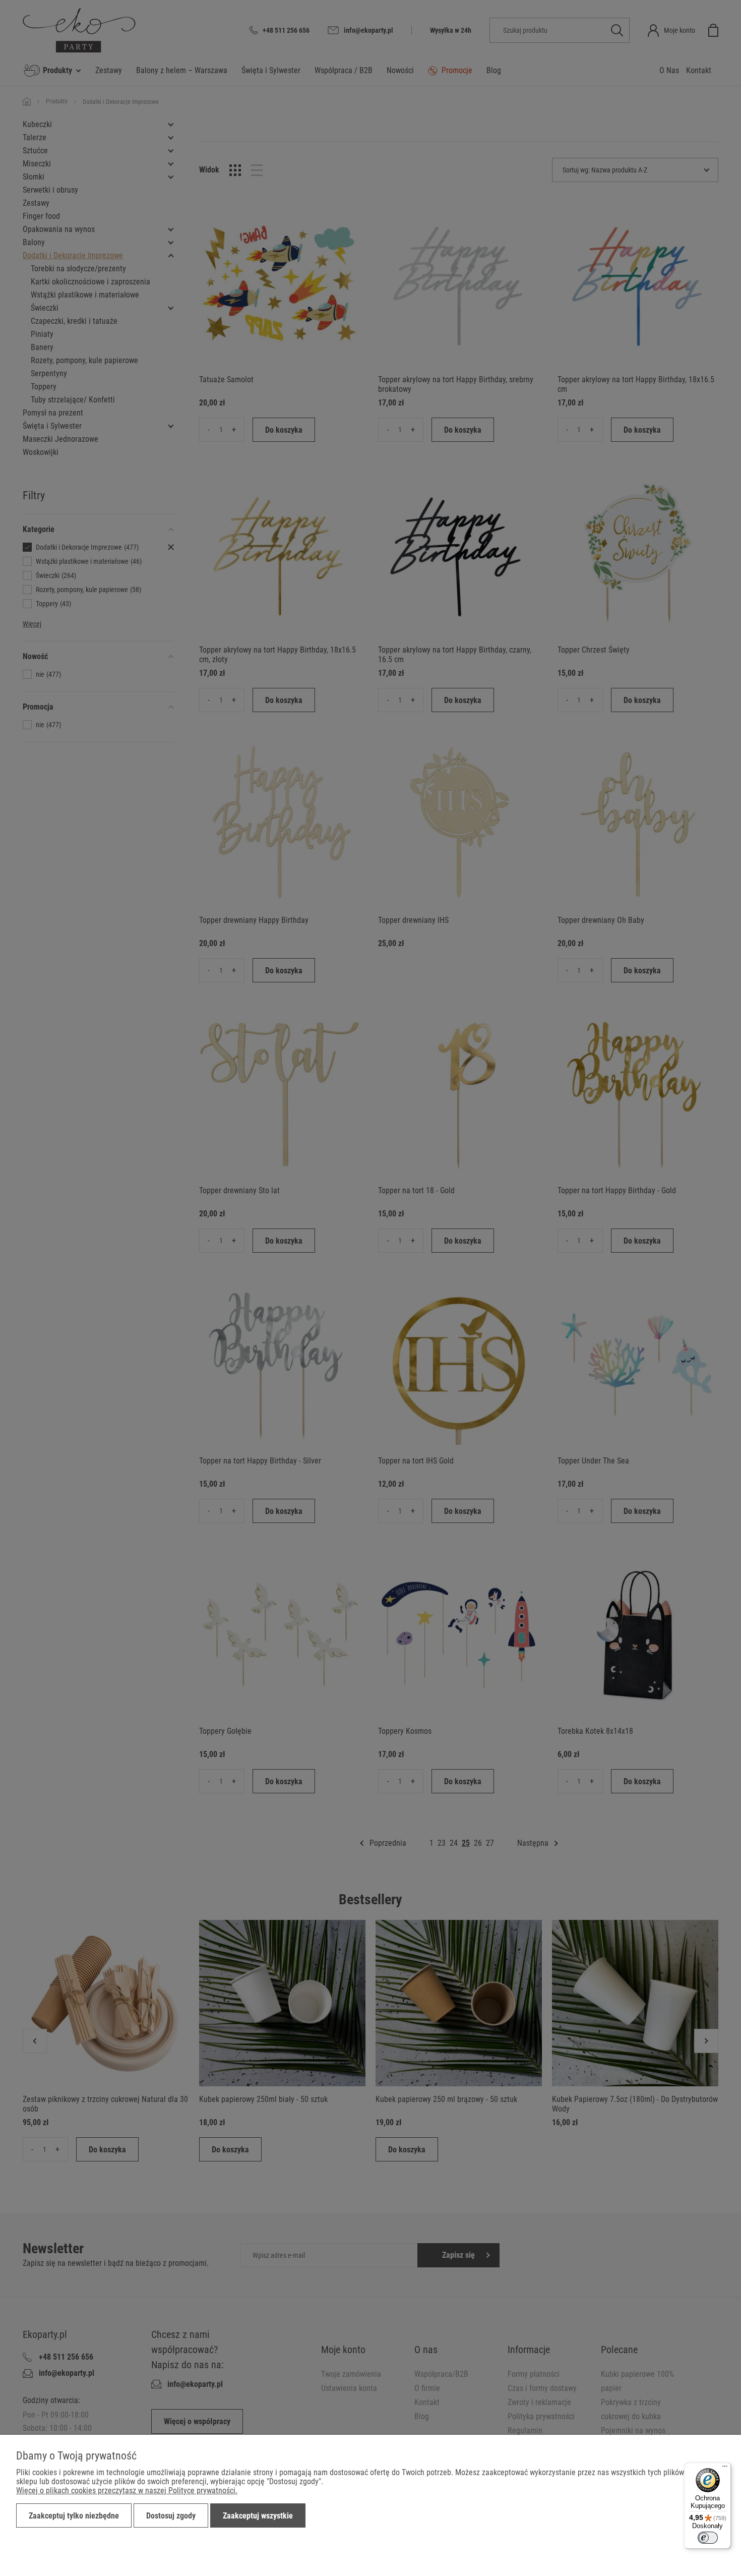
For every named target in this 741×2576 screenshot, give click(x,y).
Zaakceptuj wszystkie (258, 2516)
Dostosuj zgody (171, 2516)
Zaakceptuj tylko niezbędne (74, 2516)
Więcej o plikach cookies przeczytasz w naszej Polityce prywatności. (127, 2491)
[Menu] (725, 2469)
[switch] (708, 2538)
